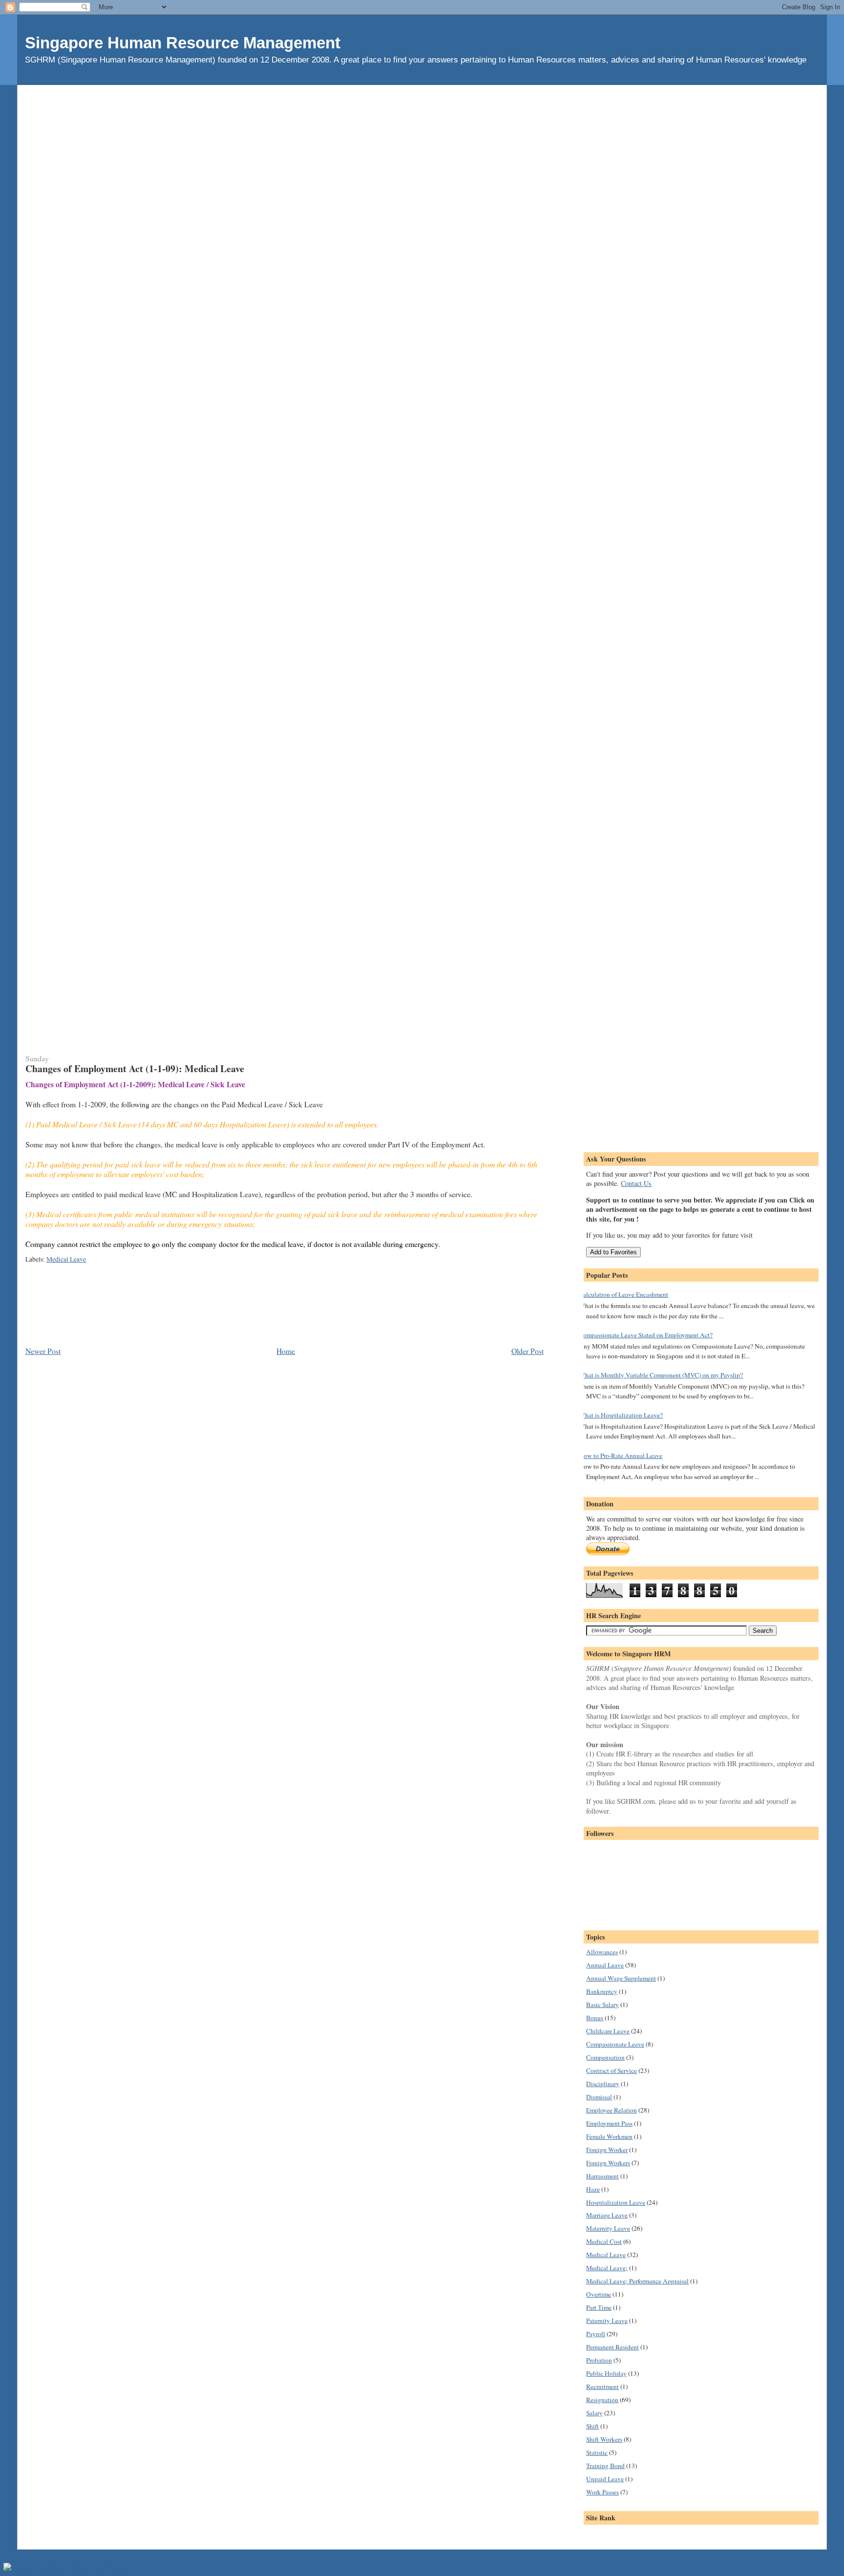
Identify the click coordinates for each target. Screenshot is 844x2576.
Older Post (527, 1351)
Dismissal (599, 2097)
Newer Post (43, 1351)
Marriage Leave (607, 2215)
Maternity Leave (608, 2228)
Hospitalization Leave (616, 2202)
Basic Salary (602, 2005)
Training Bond (605, 2466)
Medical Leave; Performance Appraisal (637, 2281)
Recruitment (602, 2386)
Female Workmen (609, 2136)
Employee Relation (612, 2110)
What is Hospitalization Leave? (621, 1415)
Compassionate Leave (615, 2044)
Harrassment (602, 2176)
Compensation (605, 2057)
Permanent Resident (612, 2347)
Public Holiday (606, 2373)
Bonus (595, 2018)
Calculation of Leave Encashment (623, 1294)
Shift (592, 2426)
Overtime (599, 2294)
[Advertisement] (422, 107)
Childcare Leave (608, 2031)
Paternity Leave (607, 2321)
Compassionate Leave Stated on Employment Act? (646, 1335)
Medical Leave (66, 1259)
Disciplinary (603, 2084)
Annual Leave (605, 1965)
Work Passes (602, 2492)
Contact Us (636, 1183)
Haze (593, 2189)
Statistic (597, 2452)
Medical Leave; (607, 2268)
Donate (608, 1549)
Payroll (596, 2334)
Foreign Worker (607, 2150)
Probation (599, 2360)
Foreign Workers (608, 2163)
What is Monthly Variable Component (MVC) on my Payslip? (661, 1375)
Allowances (602, 1952)
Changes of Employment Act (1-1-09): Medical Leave (135, 1068)
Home (286, 1351)
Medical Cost (604, 2241)
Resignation (602, 2400)
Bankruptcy (602, 1991)
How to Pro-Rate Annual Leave (621, 1456)
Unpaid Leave (605, 2479)
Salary (594, 2413)
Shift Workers (604, 2439)
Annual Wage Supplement (621, 1978)
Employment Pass (609, 2123)
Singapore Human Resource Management (183, 43)
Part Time (599, 2307)
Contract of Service (612, 2070)
